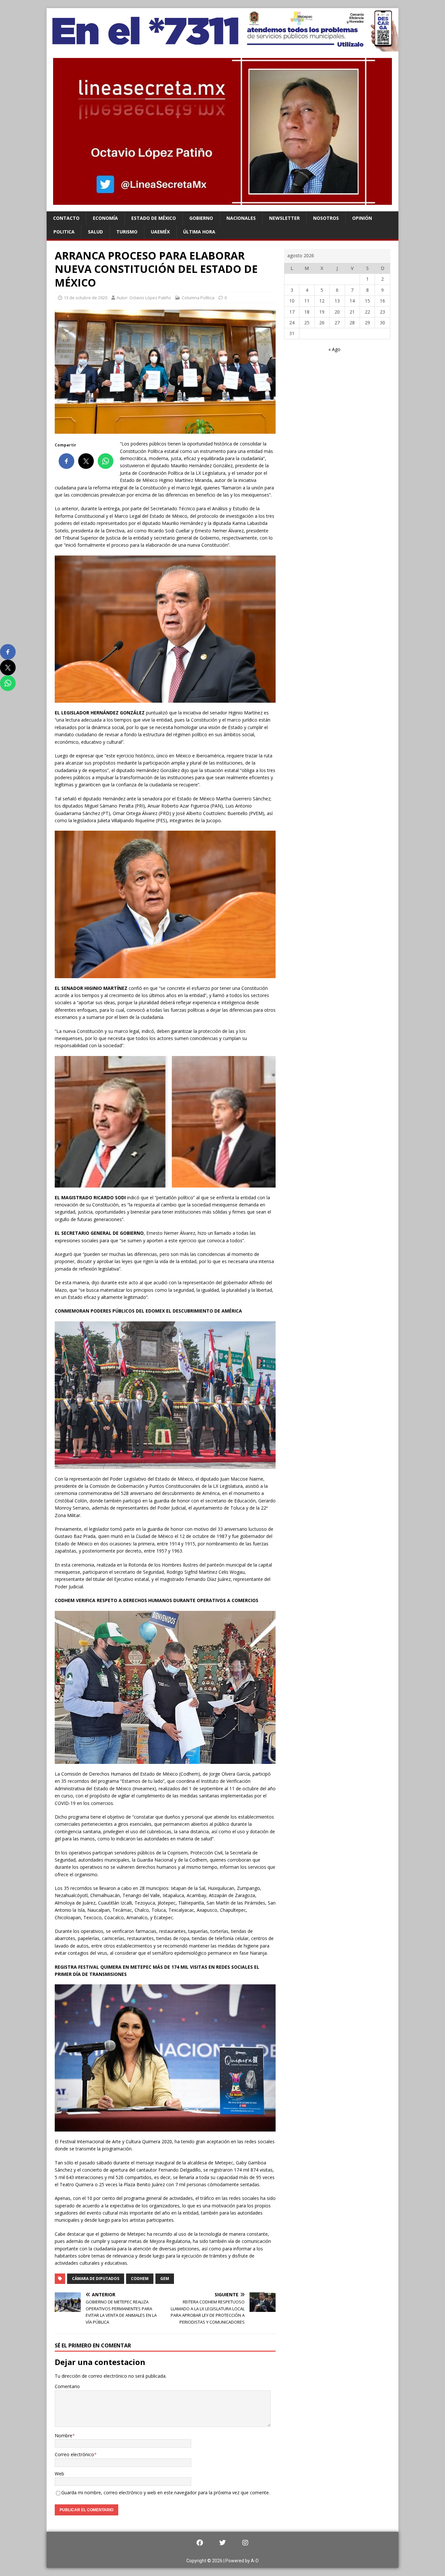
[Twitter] (223, 2543)
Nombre (64, 2435)
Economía (105, 218)
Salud (95, 232)
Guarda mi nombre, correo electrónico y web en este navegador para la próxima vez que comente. (165, 2492)
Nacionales (241, 218)
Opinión (362, 218)
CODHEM (140, 2279)
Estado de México (154, 218)
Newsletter (284, 218)
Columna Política (198, 298)
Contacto (66, 218)
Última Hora (199, 232)
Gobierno (201, 218)
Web (59, 2474)
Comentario (67, 2386)
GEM (165, 2279)
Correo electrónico (74, 2454)
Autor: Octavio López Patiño (144, 298)
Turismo (127, 232)
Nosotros (326, 218)
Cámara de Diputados (96, 2279)
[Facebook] (200, 2543)
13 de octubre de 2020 (86, 298)
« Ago (334, 349)
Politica (64, 232)
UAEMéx (160, 232)
